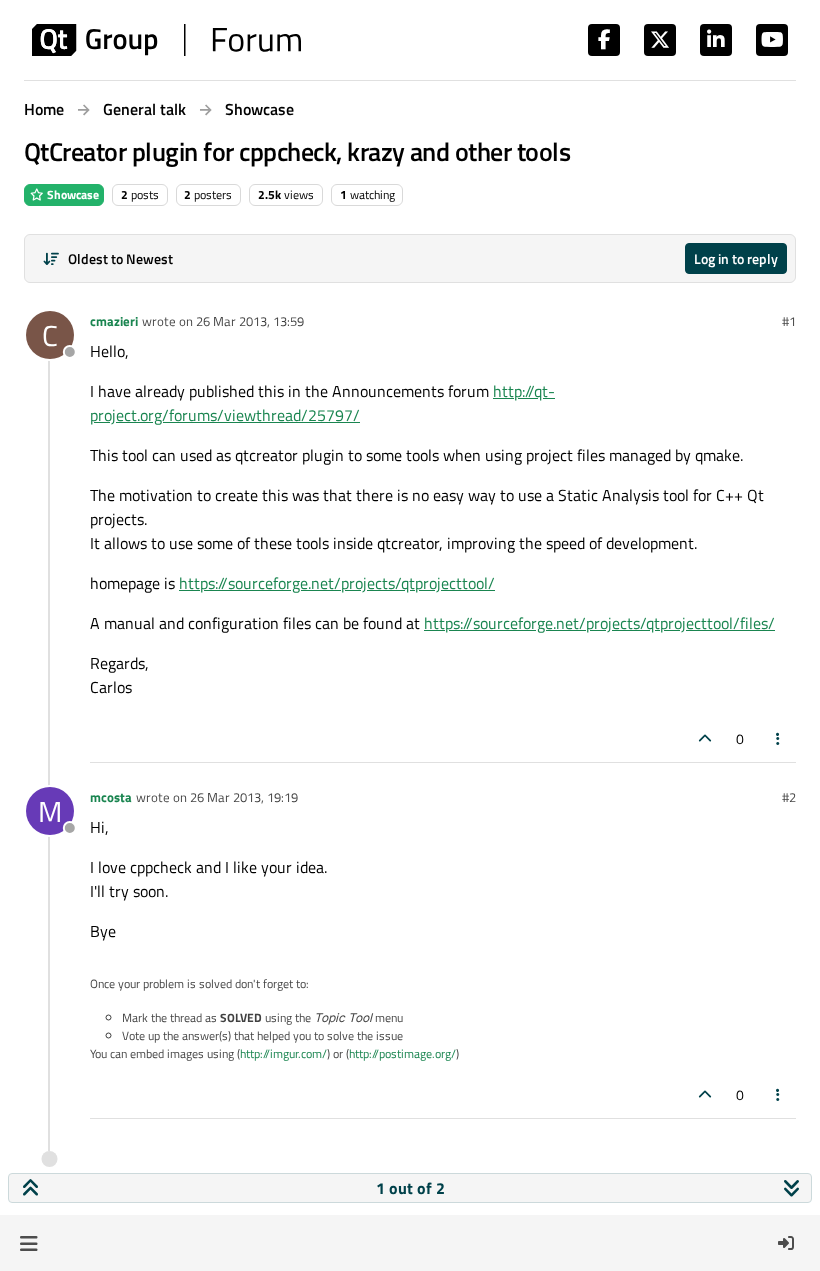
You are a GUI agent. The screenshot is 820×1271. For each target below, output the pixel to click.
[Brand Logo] (166, 40)
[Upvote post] (705, 738)
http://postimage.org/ (402, 1053)
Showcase (71, 194)
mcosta (111, 797)
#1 (789, 321)
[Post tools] (779, 738)
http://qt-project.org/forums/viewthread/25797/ (322, 403)
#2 (789, 797)
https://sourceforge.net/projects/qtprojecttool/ (337, 583)
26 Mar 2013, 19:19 (244, 797)
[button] (28, 1243)
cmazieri (114, 321)
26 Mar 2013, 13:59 (250, 321)
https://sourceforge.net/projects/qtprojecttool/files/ (599, 623)
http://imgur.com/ (283, 1053)
